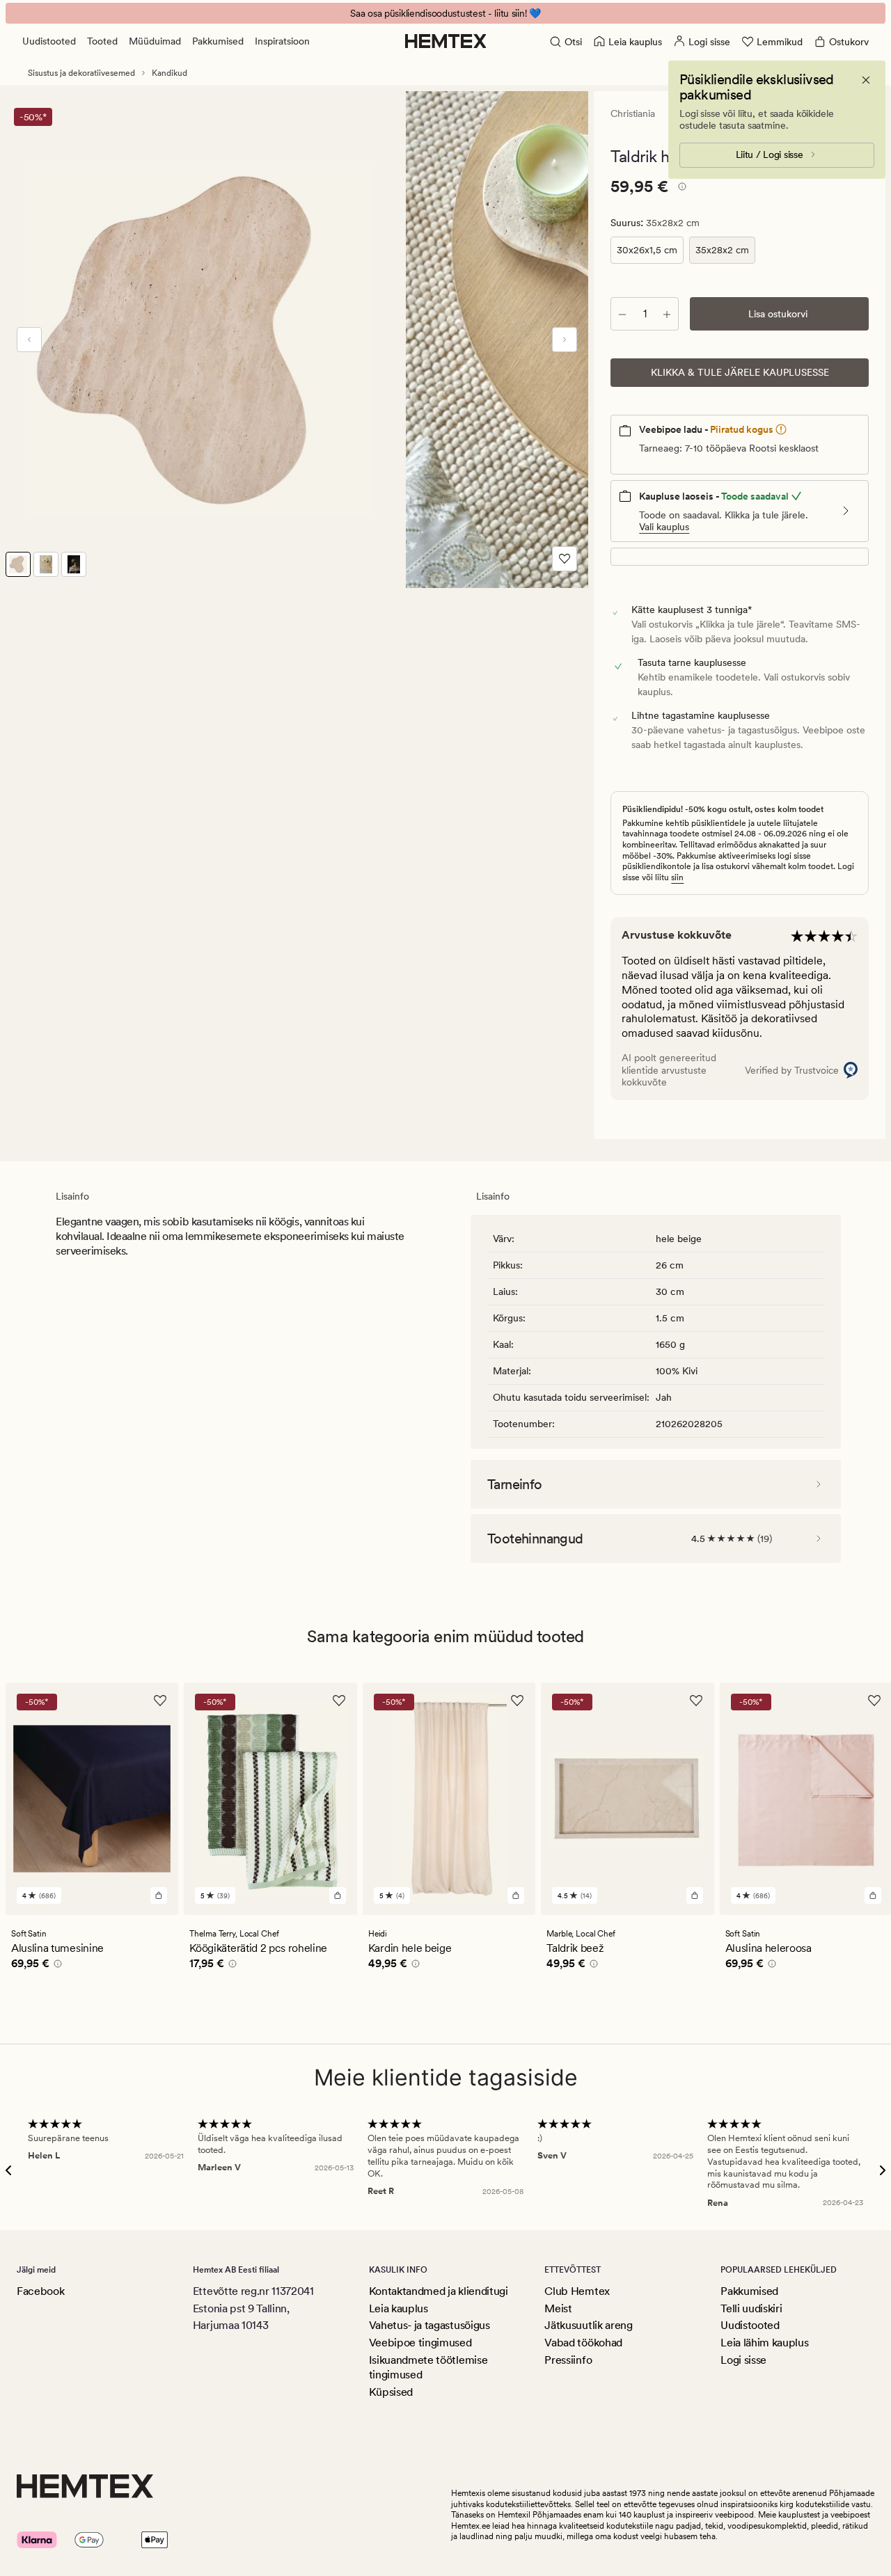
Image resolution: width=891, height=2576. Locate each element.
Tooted (102, 41)
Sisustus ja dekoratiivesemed (81, 73)
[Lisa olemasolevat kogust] (667, 314)
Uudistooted (49, 41)
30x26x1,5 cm (647, 250)
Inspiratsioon (282, 41)
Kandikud (169, 73)
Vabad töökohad (583, 2343)
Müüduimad (155, 41)
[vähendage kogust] (622, 314)
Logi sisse (743, 2360)
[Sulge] (866, 80)
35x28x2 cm (722, 250)
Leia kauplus (399, 2308)
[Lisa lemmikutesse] (565, 559)
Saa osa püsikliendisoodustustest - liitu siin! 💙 (445, 13)
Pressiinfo (568, 2360)
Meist (558, 2308)
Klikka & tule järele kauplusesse (740, 372)
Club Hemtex (577, 2291)
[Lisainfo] (680, 189)
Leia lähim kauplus (764, 2343)
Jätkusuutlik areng (588, 2325)
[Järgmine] (565, 340)
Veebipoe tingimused (420, 2343)
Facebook (40, 2291)
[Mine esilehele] (446, 41)
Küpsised (391, 2392)
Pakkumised (218, 41)
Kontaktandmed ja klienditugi (439, 2291)
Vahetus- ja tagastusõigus (429, 2325)
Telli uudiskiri (751, 2308)
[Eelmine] (29, 340)
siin (677, 877)
